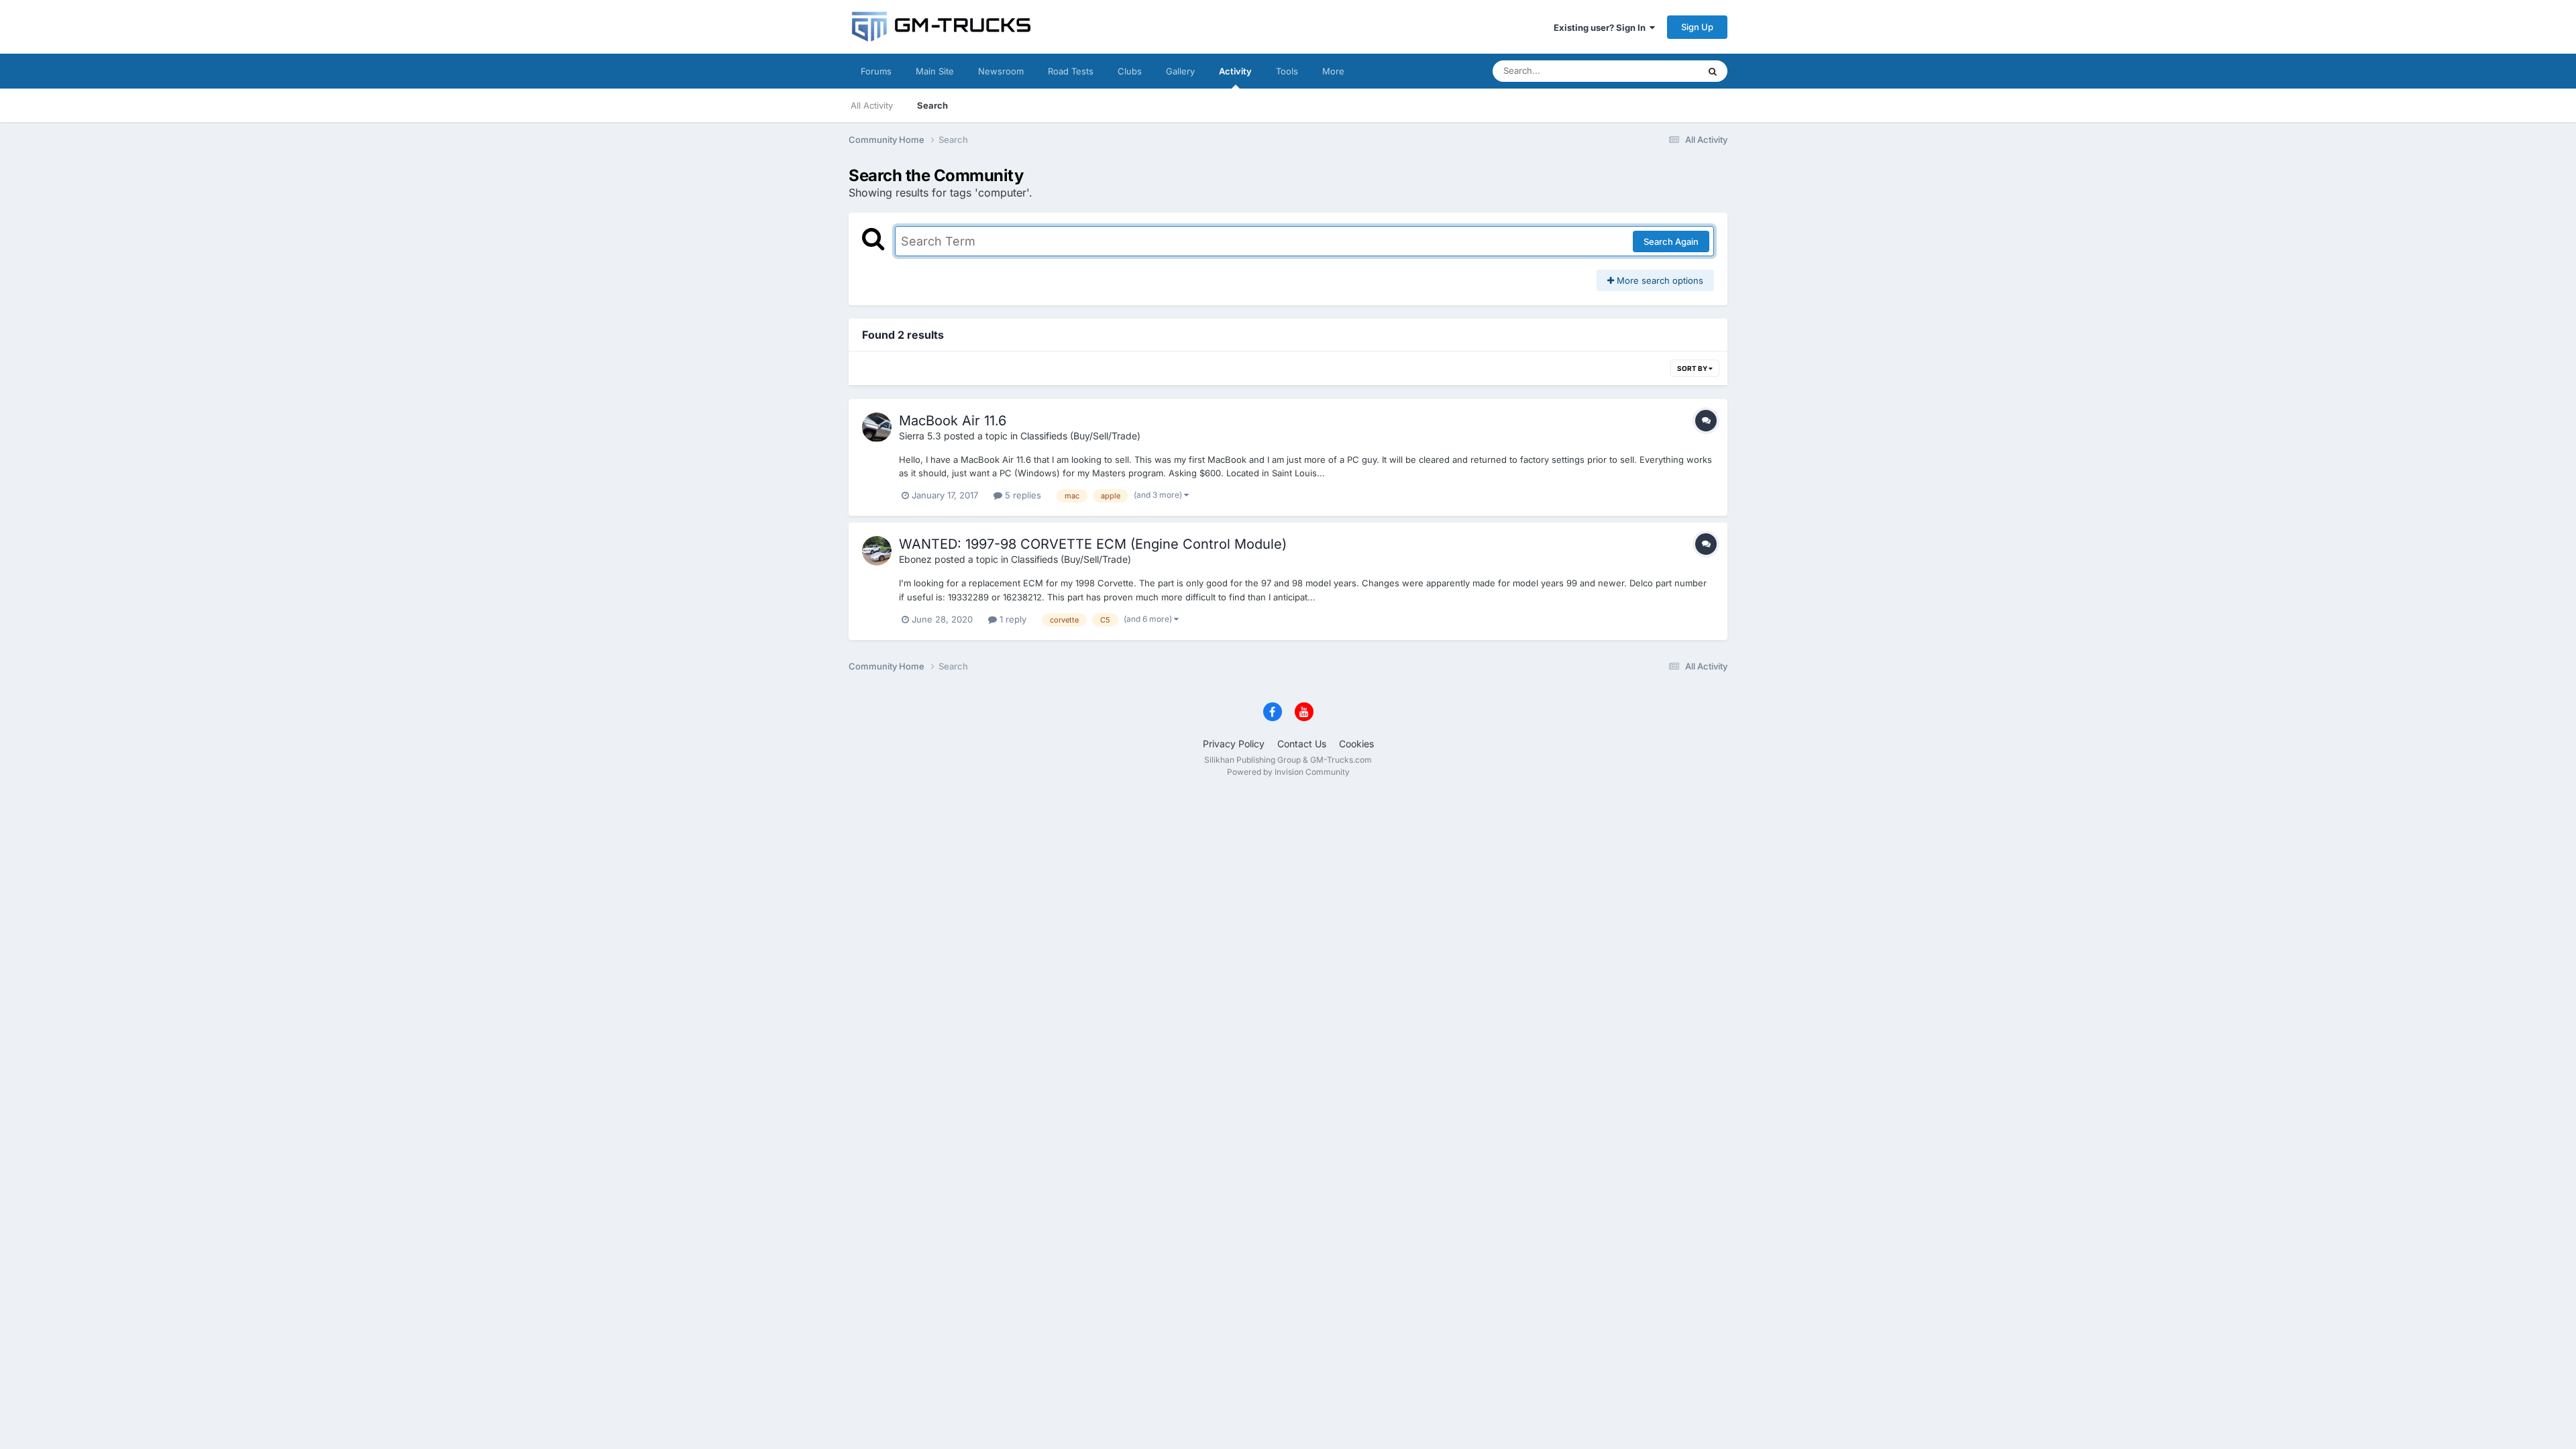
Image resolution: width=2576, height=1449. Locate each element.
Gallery (1180, 71)
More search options (1659, 280)
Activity (1235, 71)
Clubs (1130, 71)
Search (932, 105)
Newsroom (1001, 71)
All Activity (872, 105)
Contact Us (1302, 744)
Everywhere (1657, 71)
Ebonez (915, 559)
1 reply (1012, 619)
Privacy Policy (1234, 744)
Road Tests (1071, 71)
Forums (876, 71)
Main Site (935, 71)
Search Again (1671, 241)
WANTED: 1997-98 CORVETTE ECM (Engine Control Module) (1093, 544)
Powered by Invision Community (1288, 772)
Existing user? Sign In (1602, 28)
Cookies (1356, 744)
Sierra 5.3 (920, 436)
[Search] (1713, 71)
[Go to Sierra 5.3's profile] (877, 427)
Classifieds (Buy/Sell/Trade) (1080, 436)
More (1333, 71)
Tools (1287, 71)
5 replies (1022, 495)
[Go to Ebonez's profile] (877, 551)
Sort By (1693, 368)
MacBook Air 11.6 (953, 421)
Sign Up (1697, 27)
